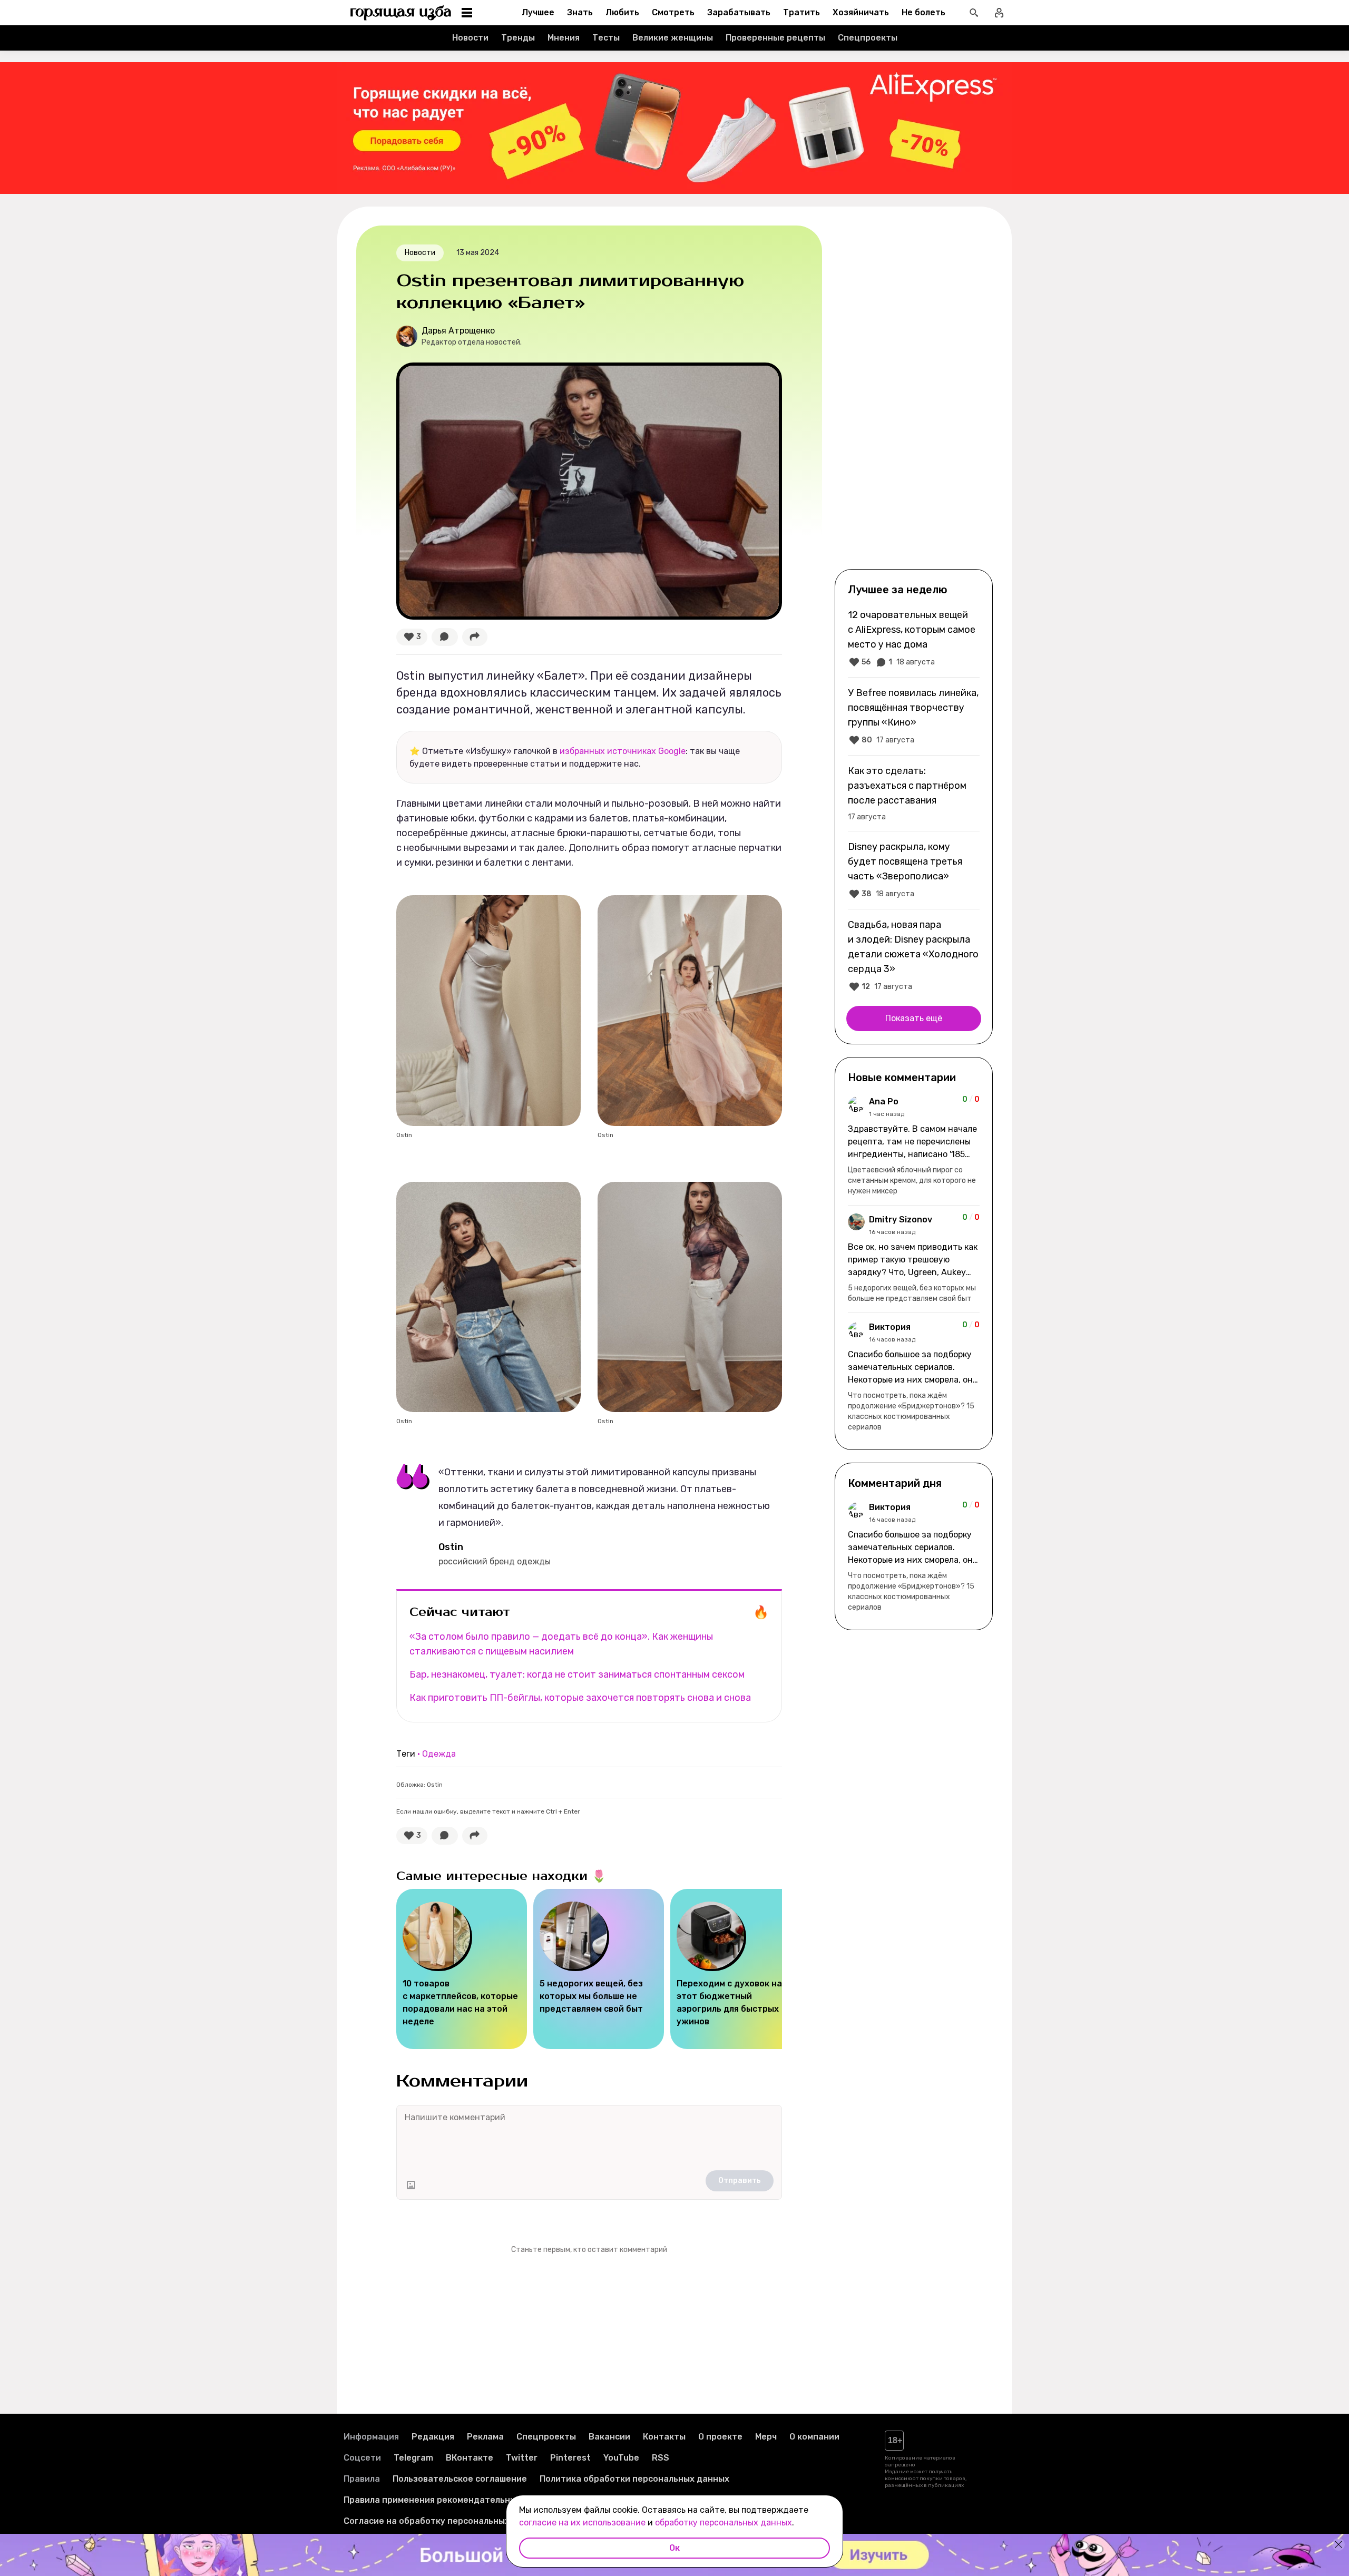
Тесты (606, 38)
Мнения (564, 38)
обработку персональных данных (724, 2523)
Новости (470, 38)
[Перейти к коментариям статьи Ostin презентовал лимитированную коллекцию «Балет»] (445, 637)
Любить (622, 12)
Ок (674, 2548)
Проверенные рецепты (775, 38)
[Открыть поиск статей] (974, 13)
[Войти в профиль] (999, 13)
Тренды (518, 38)
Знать (580, 12)
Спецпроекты (868, 38)
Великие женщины (673, 38)
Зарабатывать (739, 12)
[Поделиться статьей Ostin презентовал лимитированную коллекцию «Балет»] (475, 637)
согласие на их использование (582, 2523)
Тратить (801, 12)
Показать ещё (914, 1018)
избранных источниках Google (623, 751)
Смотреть (673, 12)
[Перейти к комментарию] (914, 1146)
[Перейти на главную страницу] (401, 13)
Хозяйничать (861, 12)
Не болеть (923, 12)
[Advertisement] (914, 396)
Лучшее (538, 12)
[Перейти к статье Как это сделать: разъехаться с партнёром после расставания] (914, 793)
